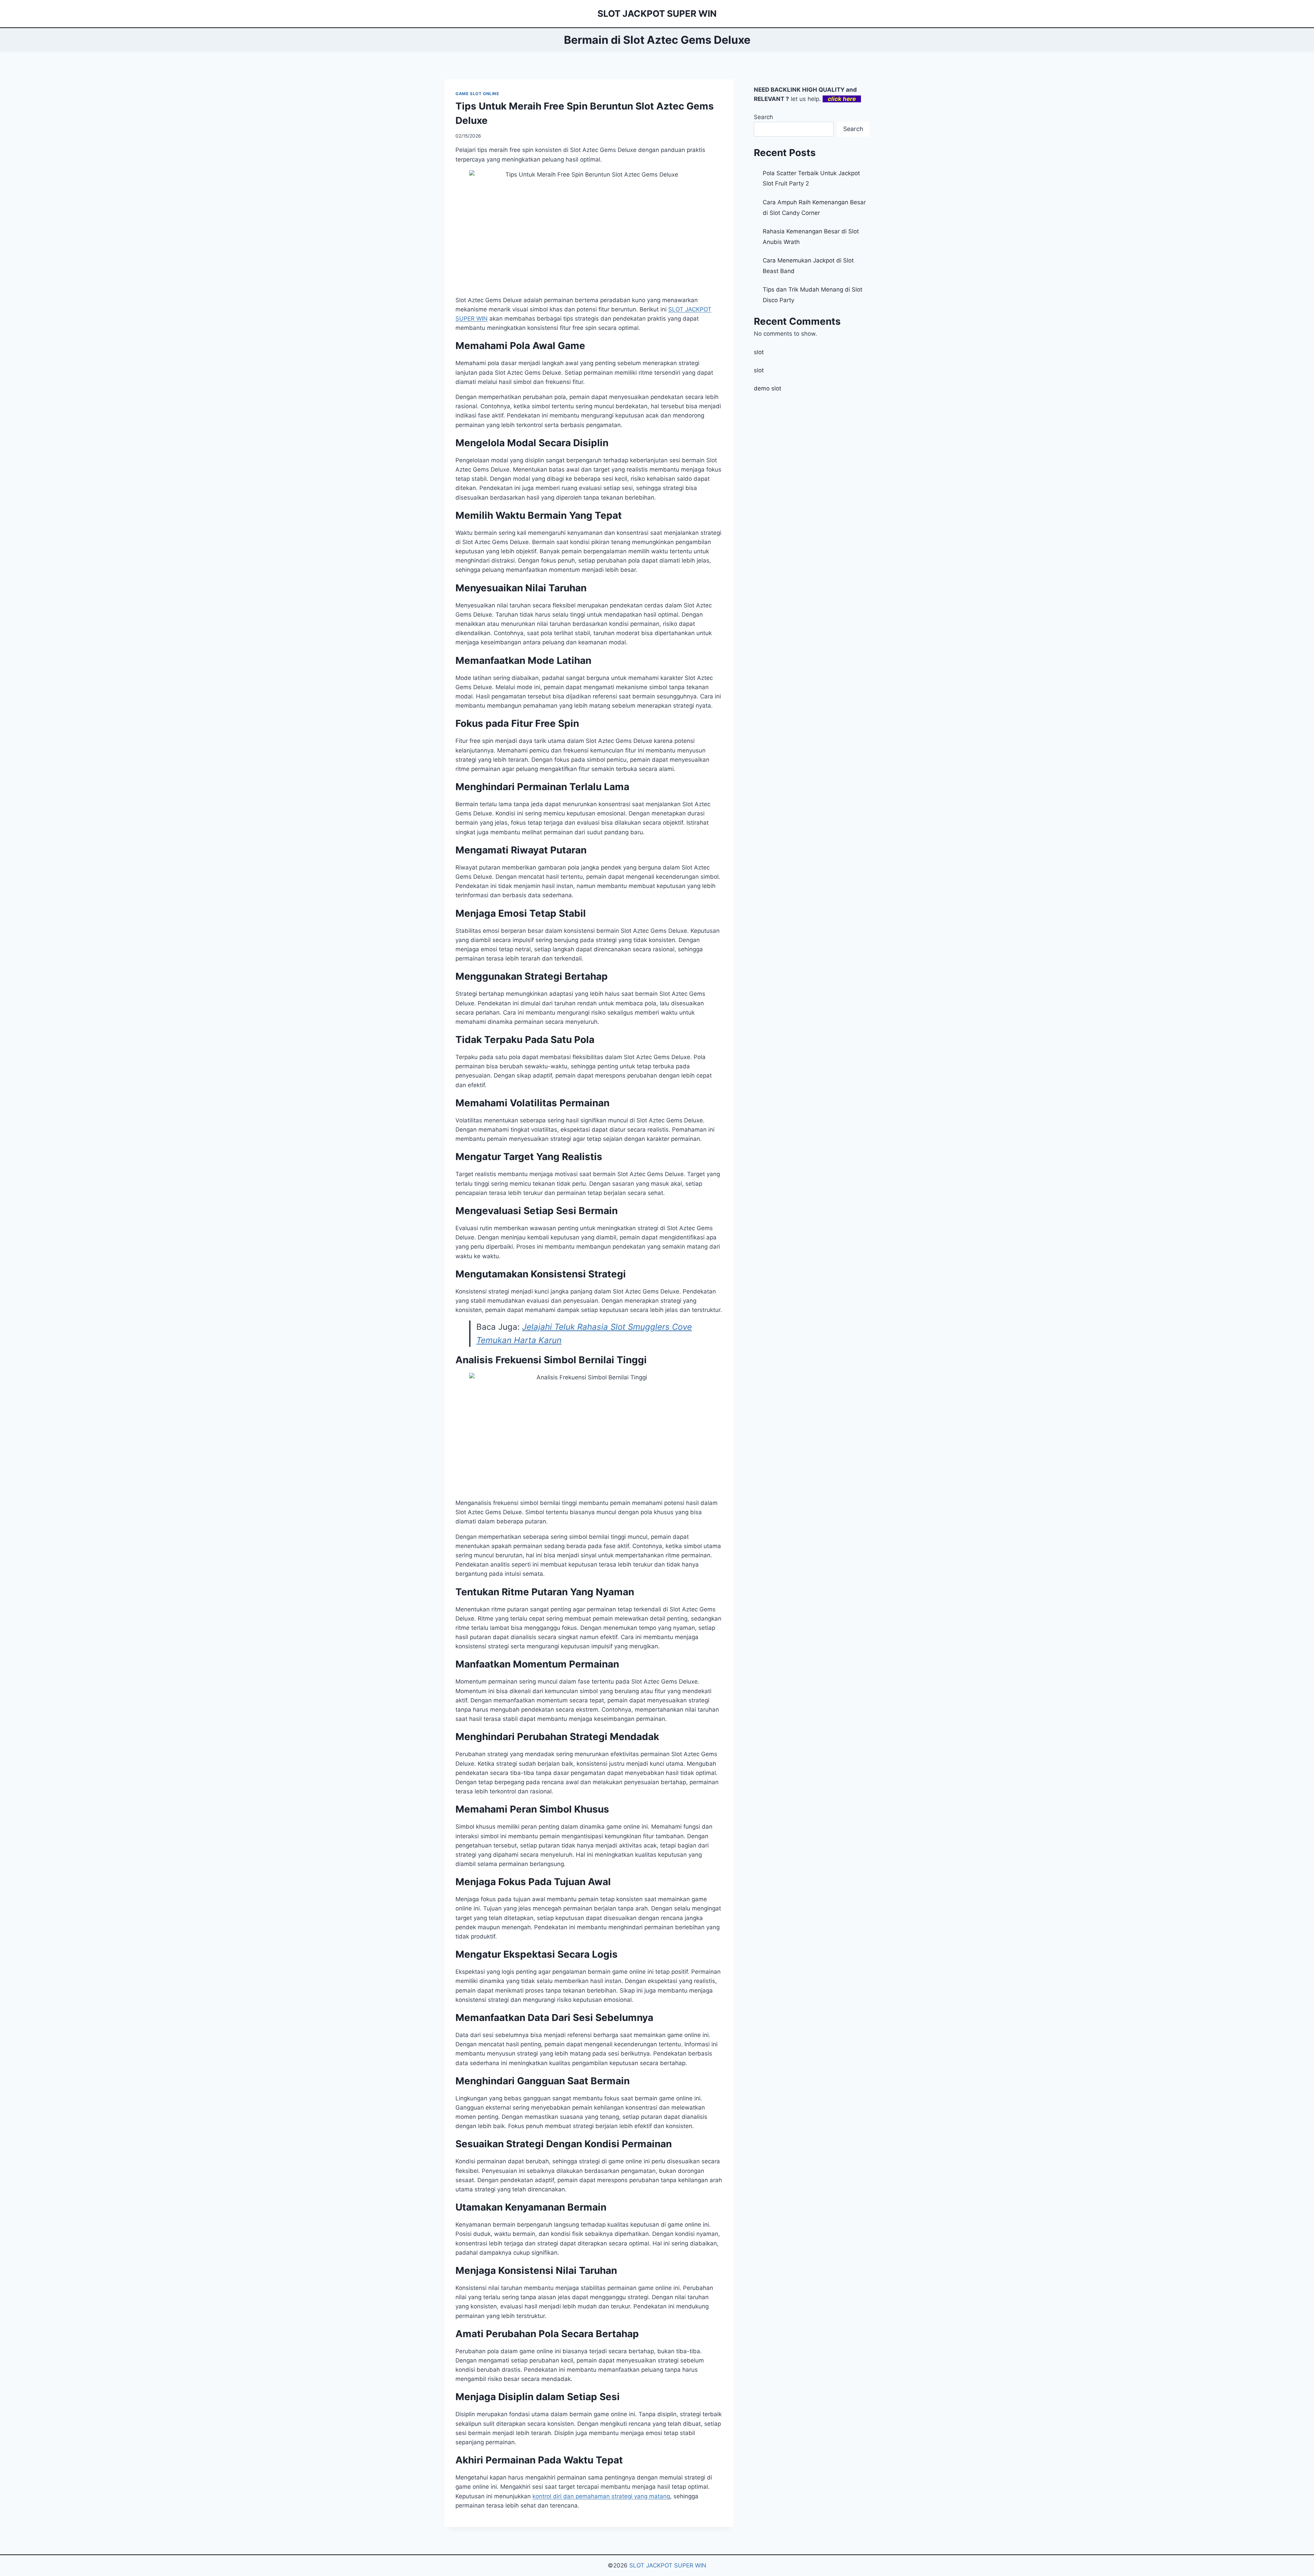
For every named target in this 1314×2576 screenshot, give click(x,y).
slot (759, 352)
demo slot (768, 388)
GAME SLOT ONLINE (477, 94)
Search (763, 117)
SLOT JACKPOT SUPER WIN (668, 2565)
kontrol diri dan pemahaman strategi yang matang (601, 2496)
